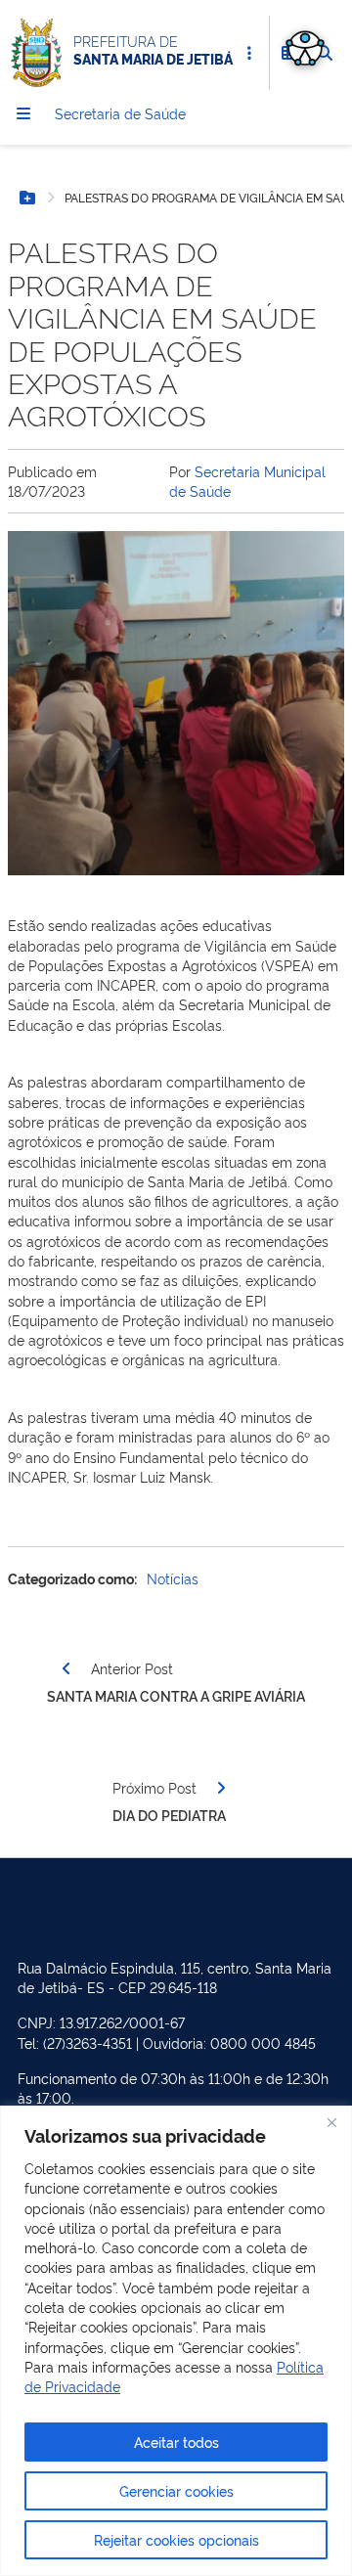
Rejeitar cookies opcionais (176, 2539)
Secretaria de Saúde (120, 113)
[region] (176, 2341)
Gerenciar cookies (176, 2490)
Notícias (173, 1578)
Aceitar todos (176, 2442)
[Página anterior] (66, 1668)
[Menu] (23, 113)
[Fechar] (331, 2122)
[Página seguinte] (221, 1788)
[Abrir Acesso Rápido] (249, 53)
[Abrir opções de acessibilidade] (305, 47)
